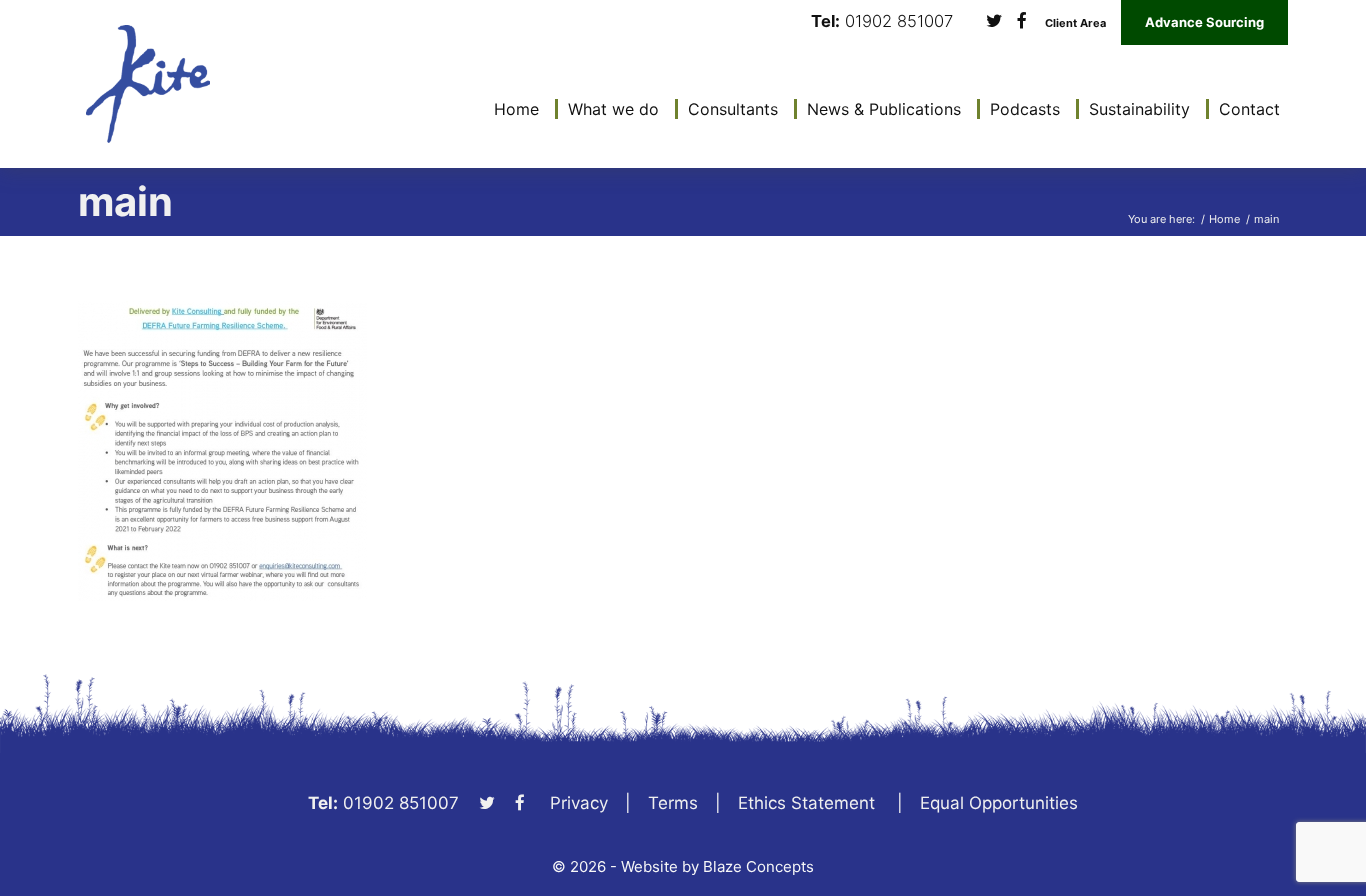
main (125, 201)
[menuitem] (511, 109)
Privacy (579, 803)
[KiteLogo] (148, 84)
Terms (673, 803)
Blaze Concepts (758, 866)
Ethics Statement (806, 803)
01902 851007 (899, 21)
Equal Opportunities (999, 803)
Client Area (1075, 23)
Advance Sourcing (1204, 22)
